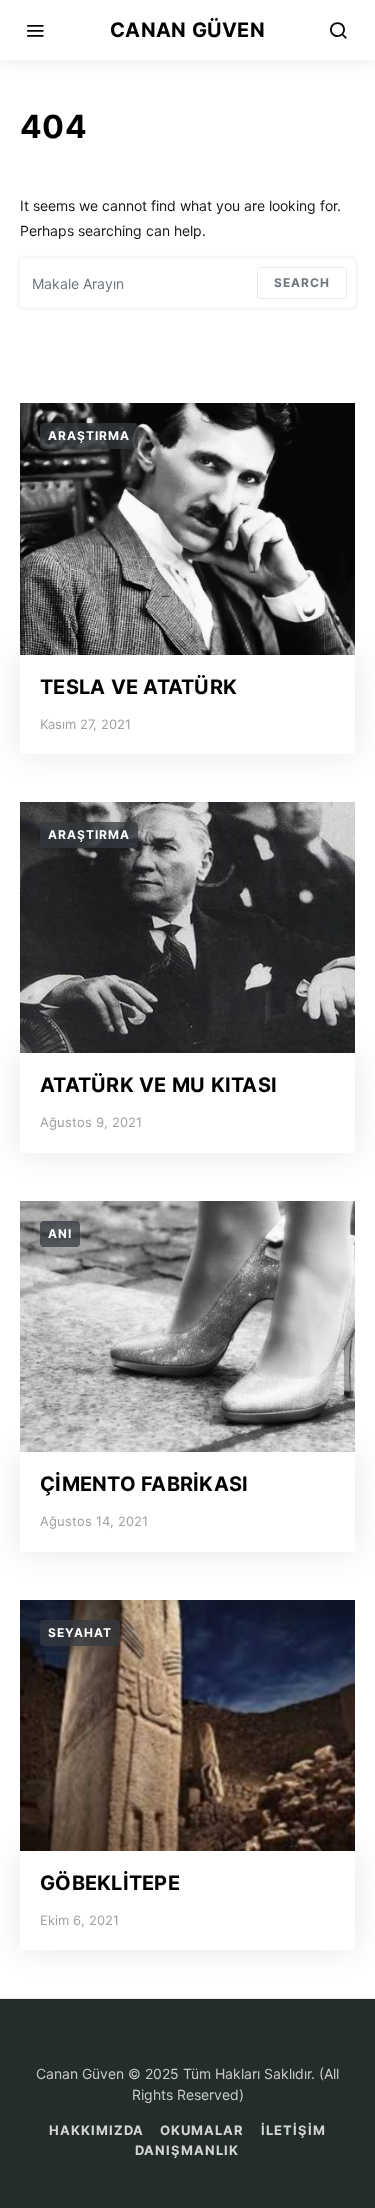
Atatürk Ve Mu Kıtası (158, 1085)
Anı (60, 1233)
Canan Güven (187, 30)
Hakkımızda (96, 2130)
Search (302, 282)
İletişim (293, 2130)
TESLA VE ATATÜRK (138, 687)
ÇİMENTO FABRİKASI (144, 1484)
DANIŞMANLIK (187, 2150)
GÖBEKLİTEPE (110, 1883)
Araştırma (89, 435)
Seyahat (80, 1632)
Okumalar (202, 2130)
